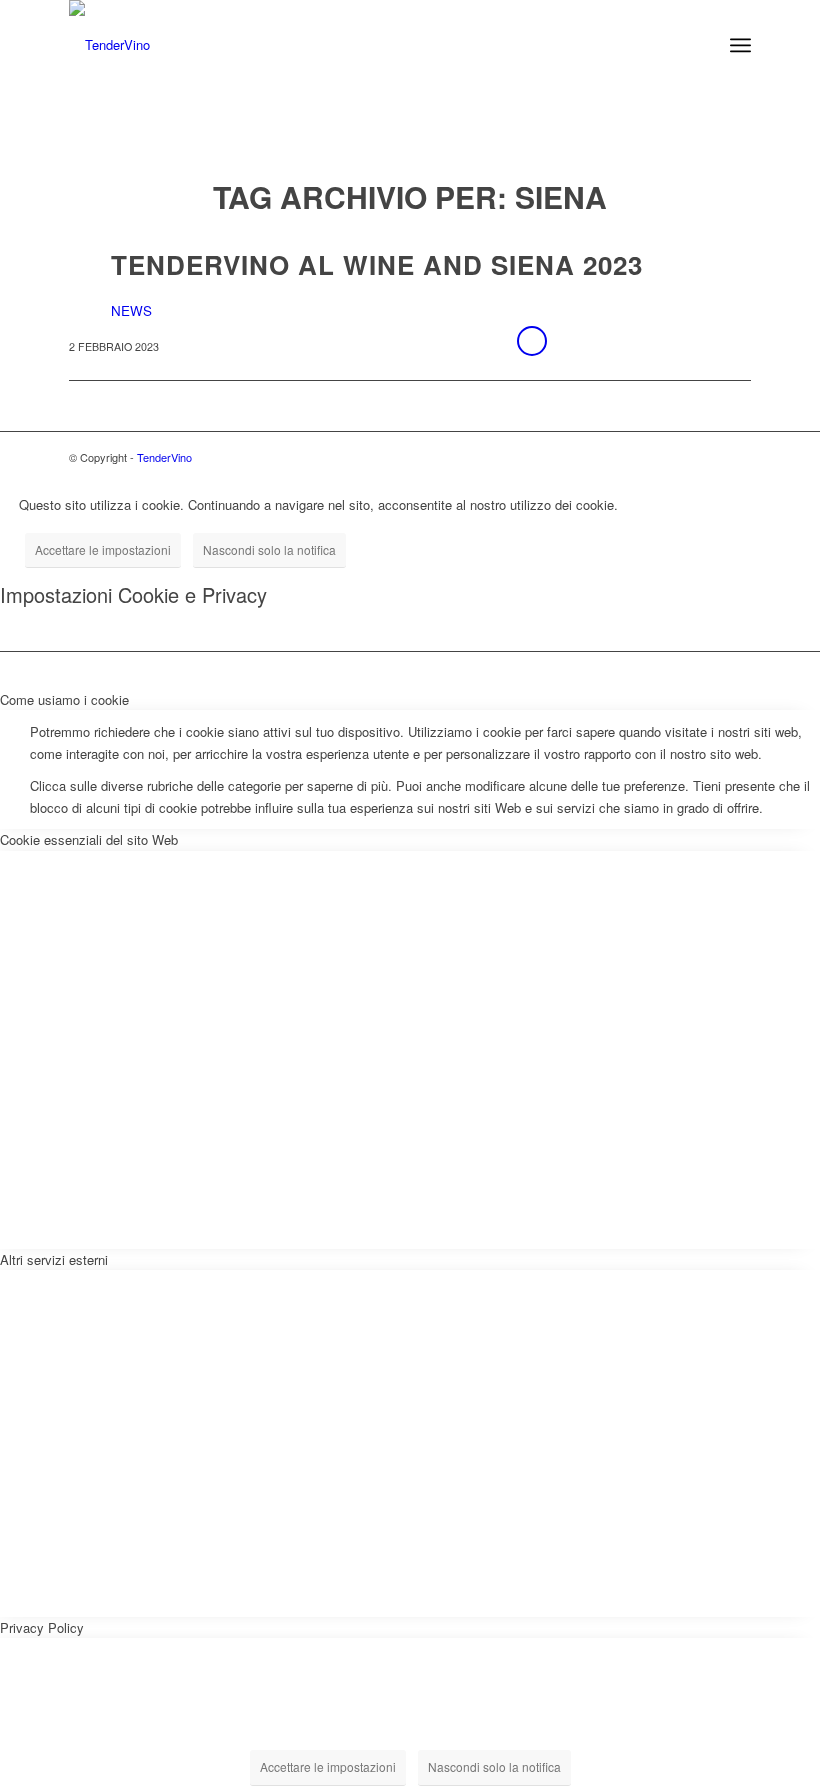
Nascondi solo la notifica (269, 549)
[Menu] (740, 45)
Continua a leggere (532, 341)
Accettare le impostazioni (103, 549)
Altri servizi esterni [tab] (54, 1259)
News (131, 310)
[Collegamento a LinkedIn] (706, 457)
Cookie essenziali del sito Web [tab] (89, 839)
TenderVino (164, 457)
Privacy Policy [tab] (42, 1627)
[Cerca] (696, 45)
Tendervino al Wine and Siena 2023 (377, 264)
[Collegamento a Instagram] (736, 457)
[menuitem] (696, 45)
